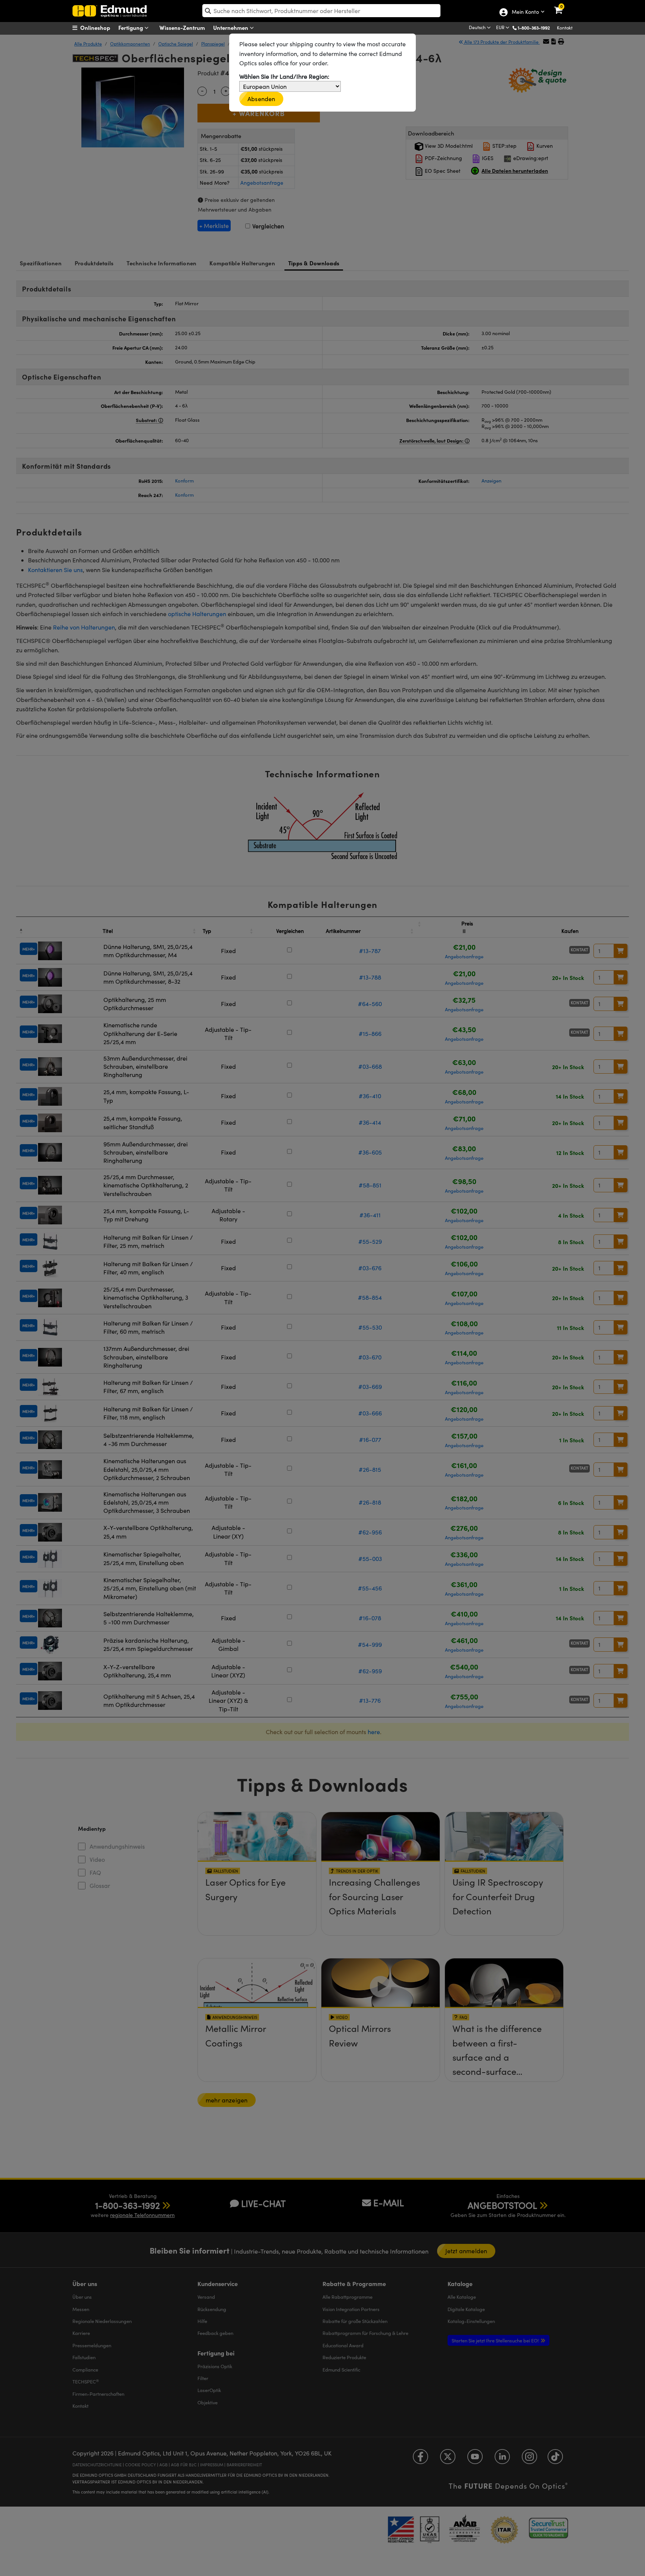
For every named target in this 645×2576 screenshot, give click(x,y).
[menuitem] (101, 28)
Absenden (261, 99)
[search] (321, 11)
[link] (563, 6)
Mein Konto (525, 12)
